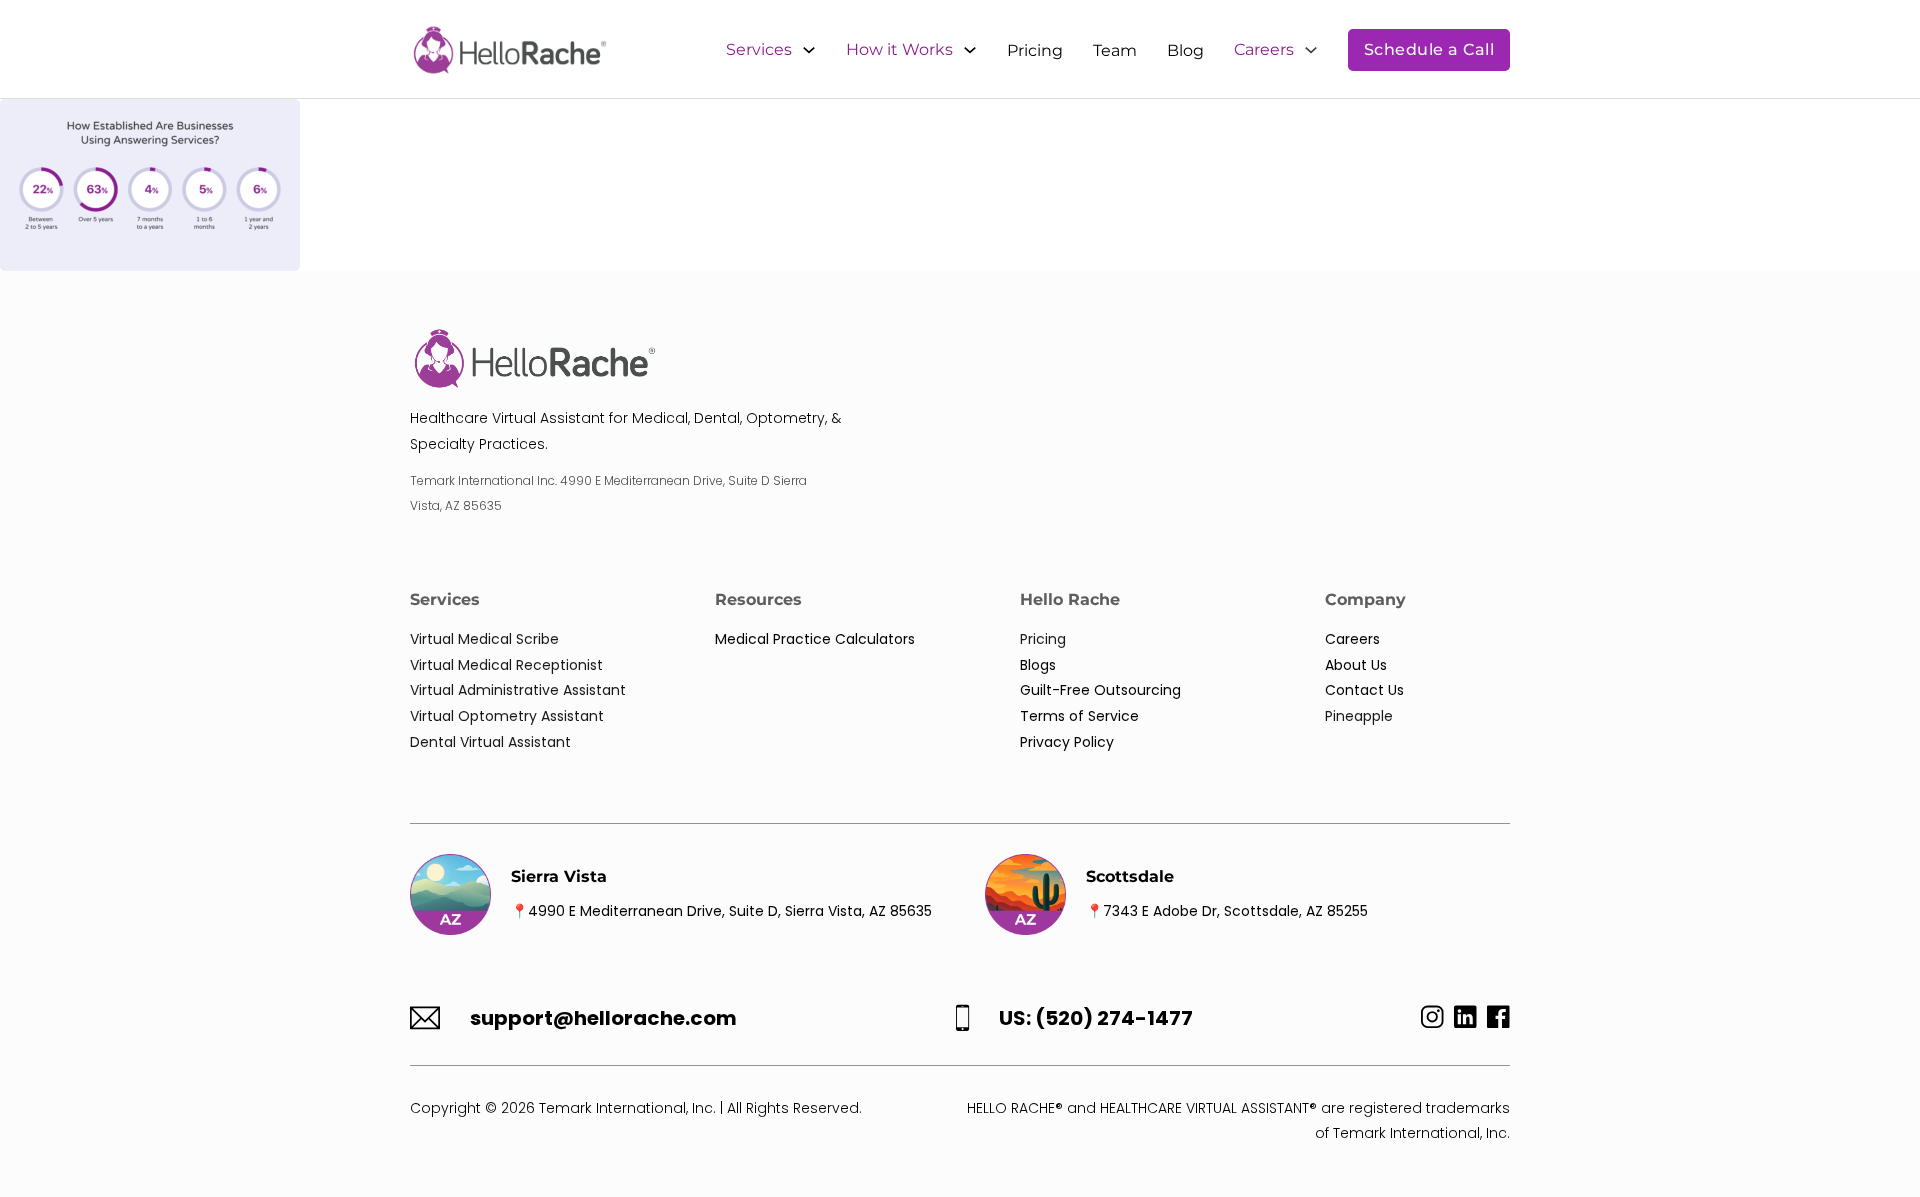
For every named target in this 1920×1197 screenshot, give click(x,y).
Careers (1264, 49)
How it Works (899, 49)
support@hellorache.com (603, 1019)
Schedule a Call (1429, 49)
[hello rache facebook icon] (1498, 1021)
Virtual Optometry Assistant (507, 716)
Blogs (1038, 665)
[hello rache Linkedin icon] (1465, 1021)
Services (759, 49)
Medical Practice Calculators (815, 639)
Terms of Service (1079, 716)
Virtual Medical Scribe (484, 639)
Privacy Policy (1067, 742)
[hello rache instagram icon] (1427, 1021)
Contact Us (1364, 690)
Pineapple (1359, 716)
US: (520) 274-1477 (1096, 1019)
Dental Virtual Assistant (490, 742)
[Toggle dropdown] (809, 50)
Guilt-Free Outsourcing (1100, 690)
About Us (1356, 665)
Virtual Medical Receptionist (506, 665)
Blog (1185, 50)
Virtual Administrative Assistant (518, 690)
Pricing (1035, 50)
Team (1115, 50)
